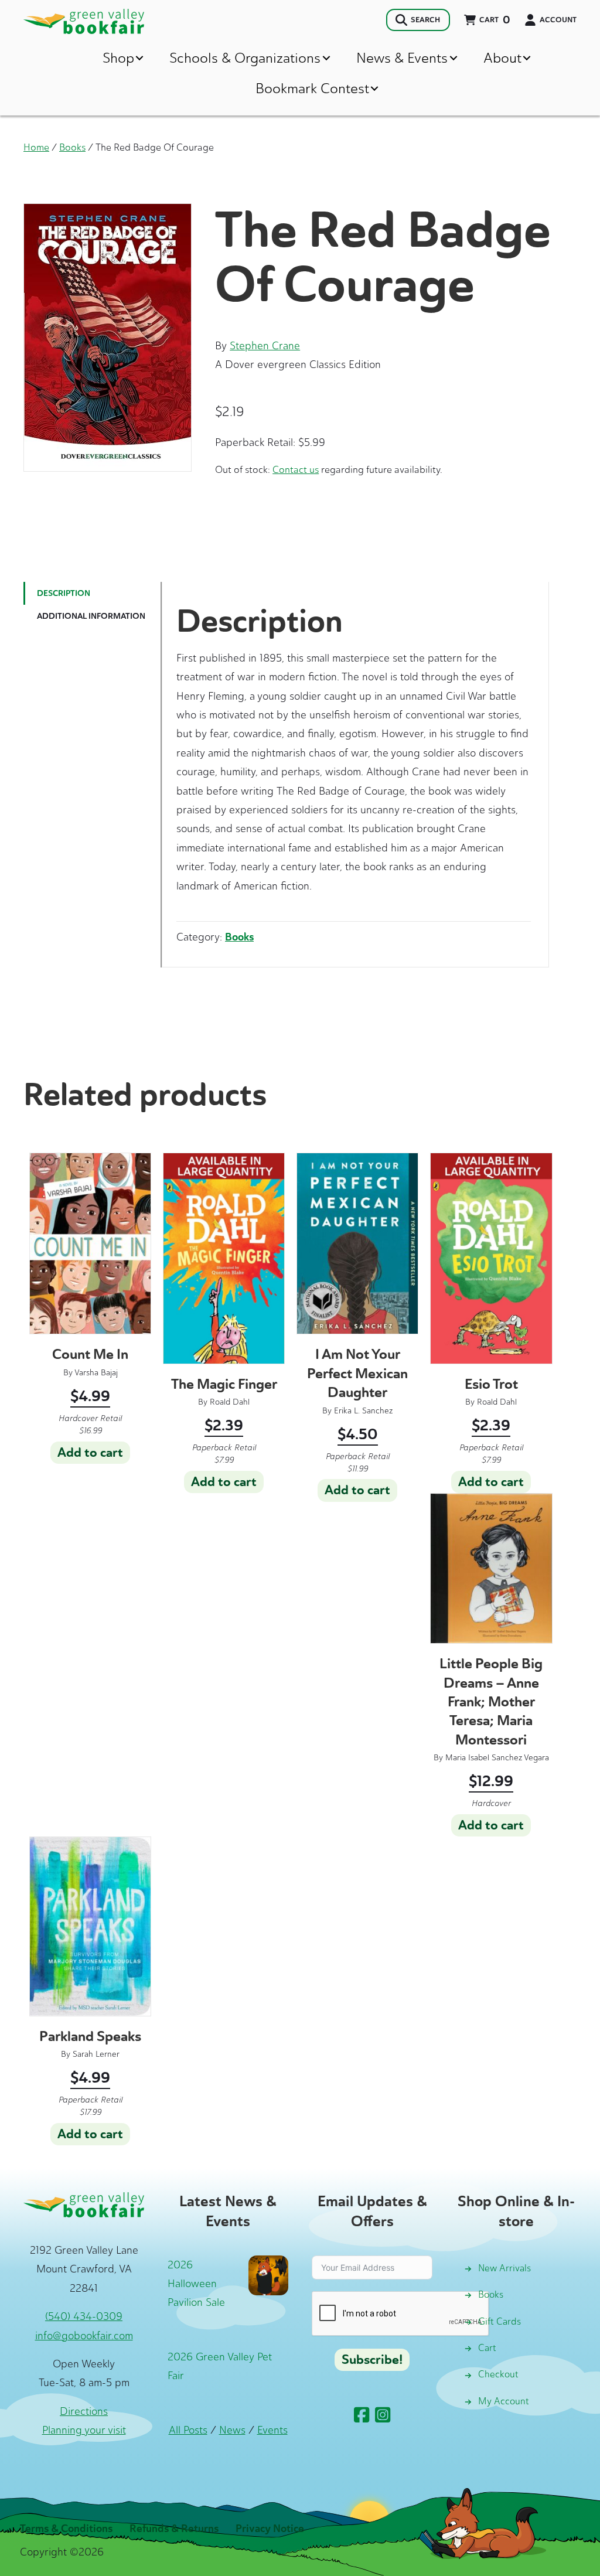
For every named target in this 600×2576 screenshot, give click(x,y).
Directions (84, 2411)
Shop (118, 58)
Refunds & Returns (174, 2529)
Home (36, 147)
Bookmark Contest (312, 88)
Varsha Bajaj (96, 1373)
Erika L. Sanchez (363, 1411)
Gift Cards (500, 2321)
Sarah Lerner (96, 2054)
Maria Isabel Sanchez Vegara (497, 1758)
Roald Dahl (230, 1402)
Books (72, 147)
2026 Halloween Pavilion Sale (196, 2284)
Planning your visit (84, 2430)
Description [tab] (64, 593)
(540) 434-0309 (84, 2316)
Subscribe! (372, 2360)
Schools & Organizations (245, 58)
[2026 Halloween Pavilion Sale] (268, 2274)
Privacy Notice (270, 2529)
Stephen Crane (265, 346)
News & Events (402, 58)
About (502, 58)
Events (272, 2430)
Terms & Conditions (66, 2529)
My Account (504, 2401)
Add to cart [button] (90, 1453)
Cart (487, 2348)
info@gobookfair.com (84, 2336)
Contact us (296, 469)
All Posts (188, 2430)
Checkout (498, 2374)
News (232, 2430)
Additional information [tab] (91, 616)
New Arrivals (504, 2268)
